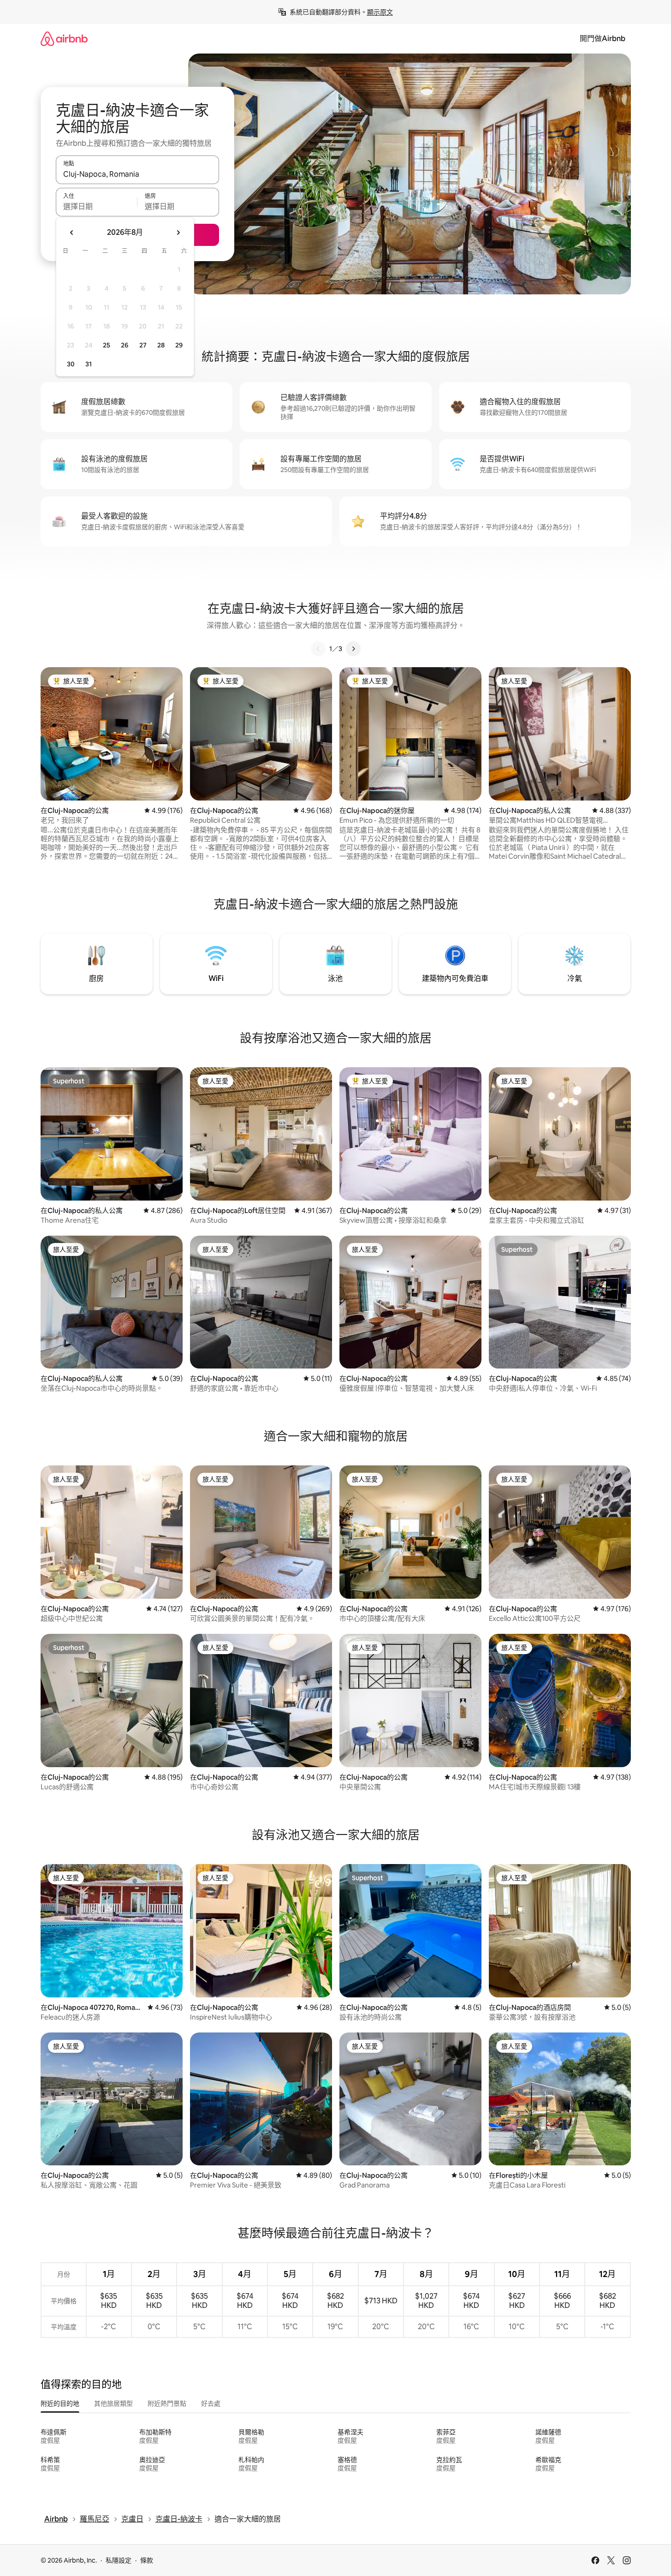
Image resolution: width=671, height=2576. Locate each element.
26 (125, 345)
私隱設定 (119, 2560)
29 (179, 345)
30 (71, 364)
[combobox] (137, 174)
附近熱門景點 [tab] (167, 2403)
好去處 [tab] (211, 2403)
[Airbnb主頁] (64, 39)
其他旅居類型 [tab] (113, 2403)
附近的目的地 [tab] (60, 2403)
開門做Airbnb (603, 39)
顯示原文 (380, 12)
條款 (147, 2560)
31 (89, 364)
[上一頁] (318, 649)
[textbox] (97, 206)
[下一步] (353, 649)
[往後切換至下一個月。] (178, 233)
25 (107, 345)
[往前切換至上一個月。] (72, 233)
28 (161, 345)
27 (143, 345)
